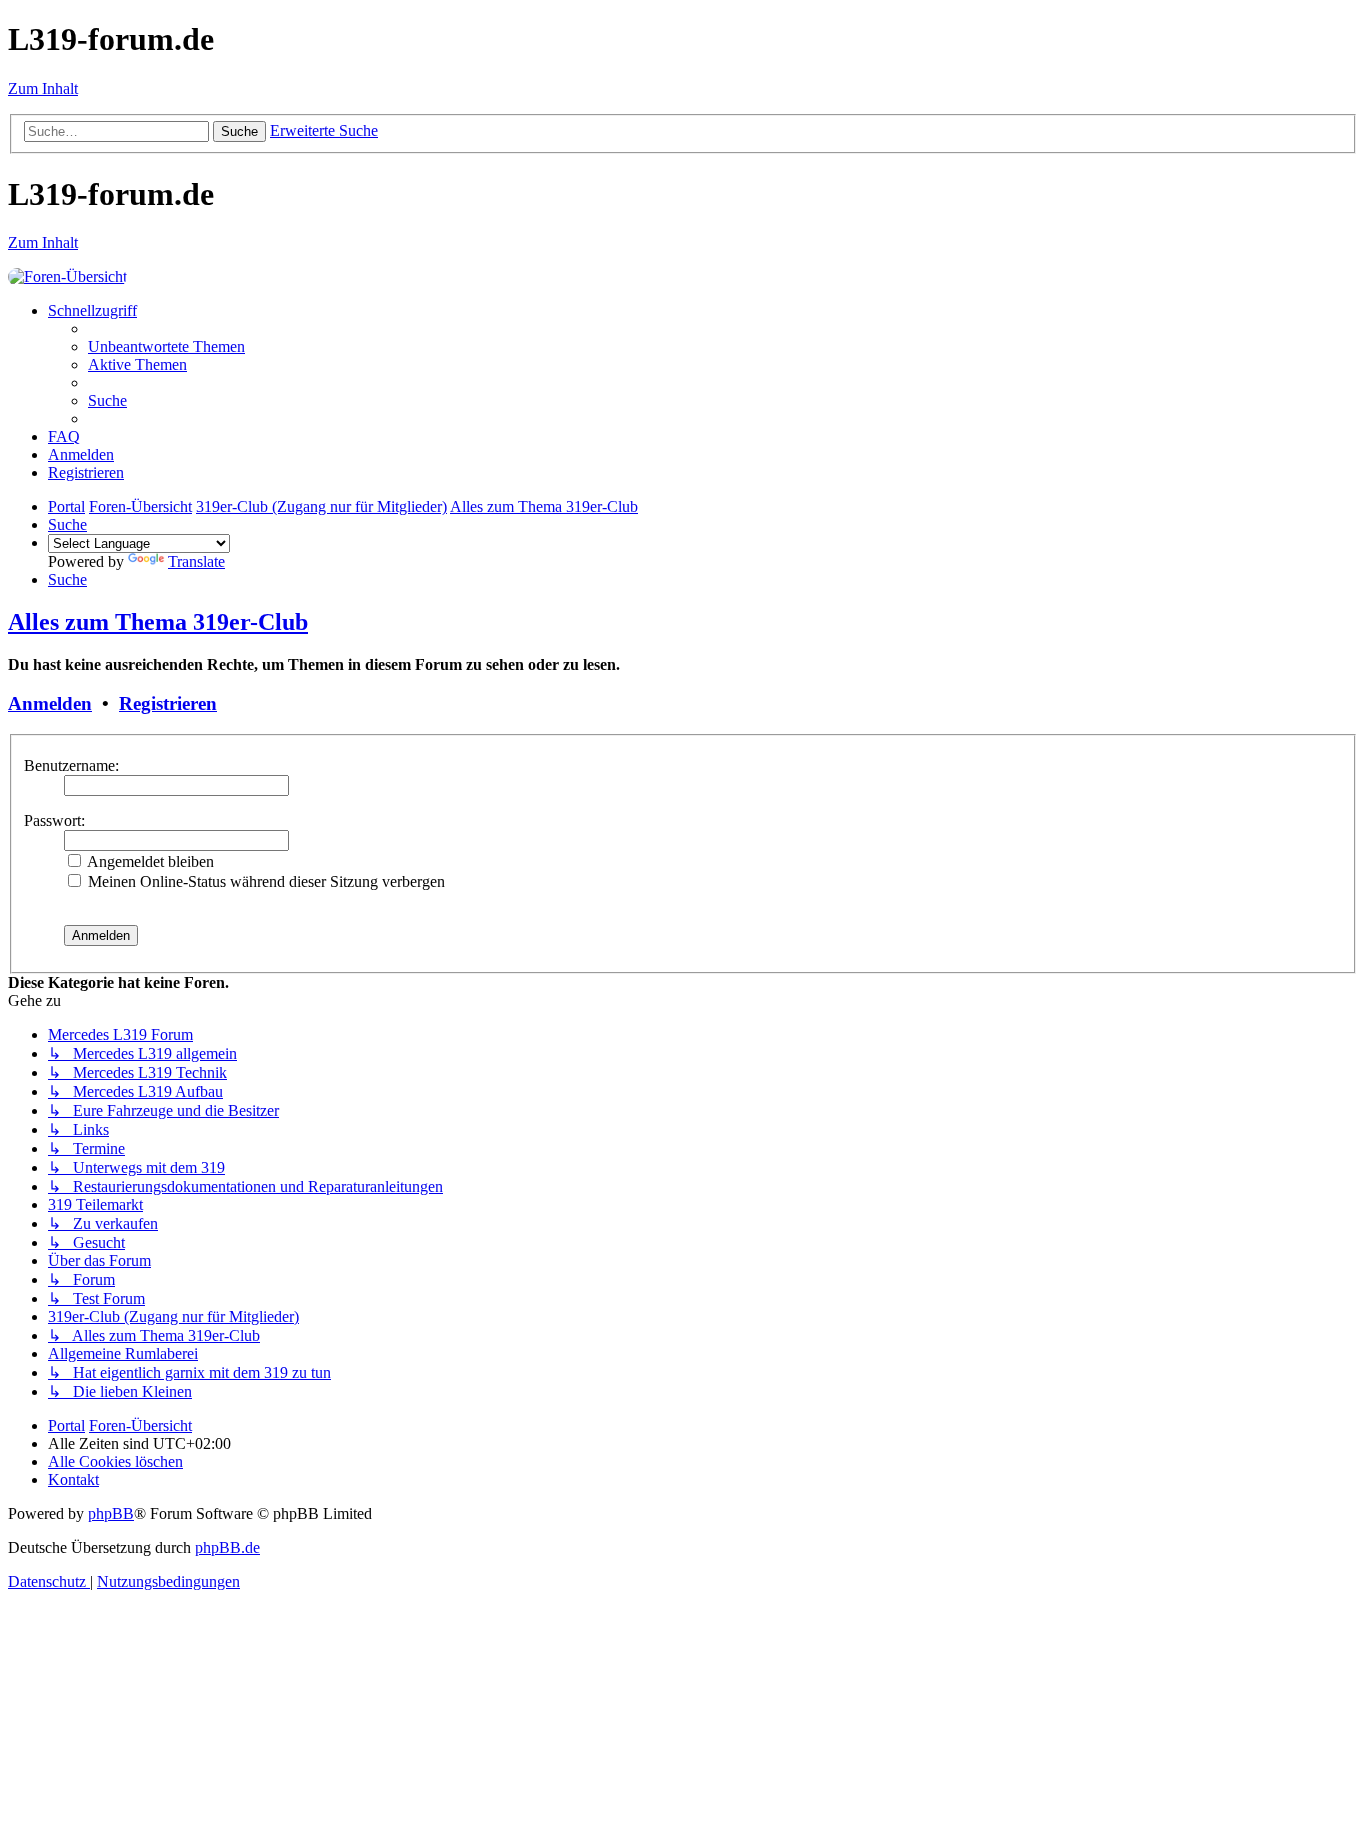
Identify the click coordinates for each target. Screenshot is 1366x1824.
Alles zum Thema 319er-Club (158, 622)
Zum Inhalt (43, 88)
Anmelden (50, 703)
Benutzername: (71, 765)
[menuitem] (166, 346)
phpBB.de (227, 1547)
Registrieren (168, 703)
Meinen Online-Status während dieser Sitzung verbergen (264, 881)
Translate (196, 561)
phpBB (111, 1513)
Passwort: (54, 820)
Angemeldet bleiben (149, 861)
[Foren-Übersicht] (67, 276)
